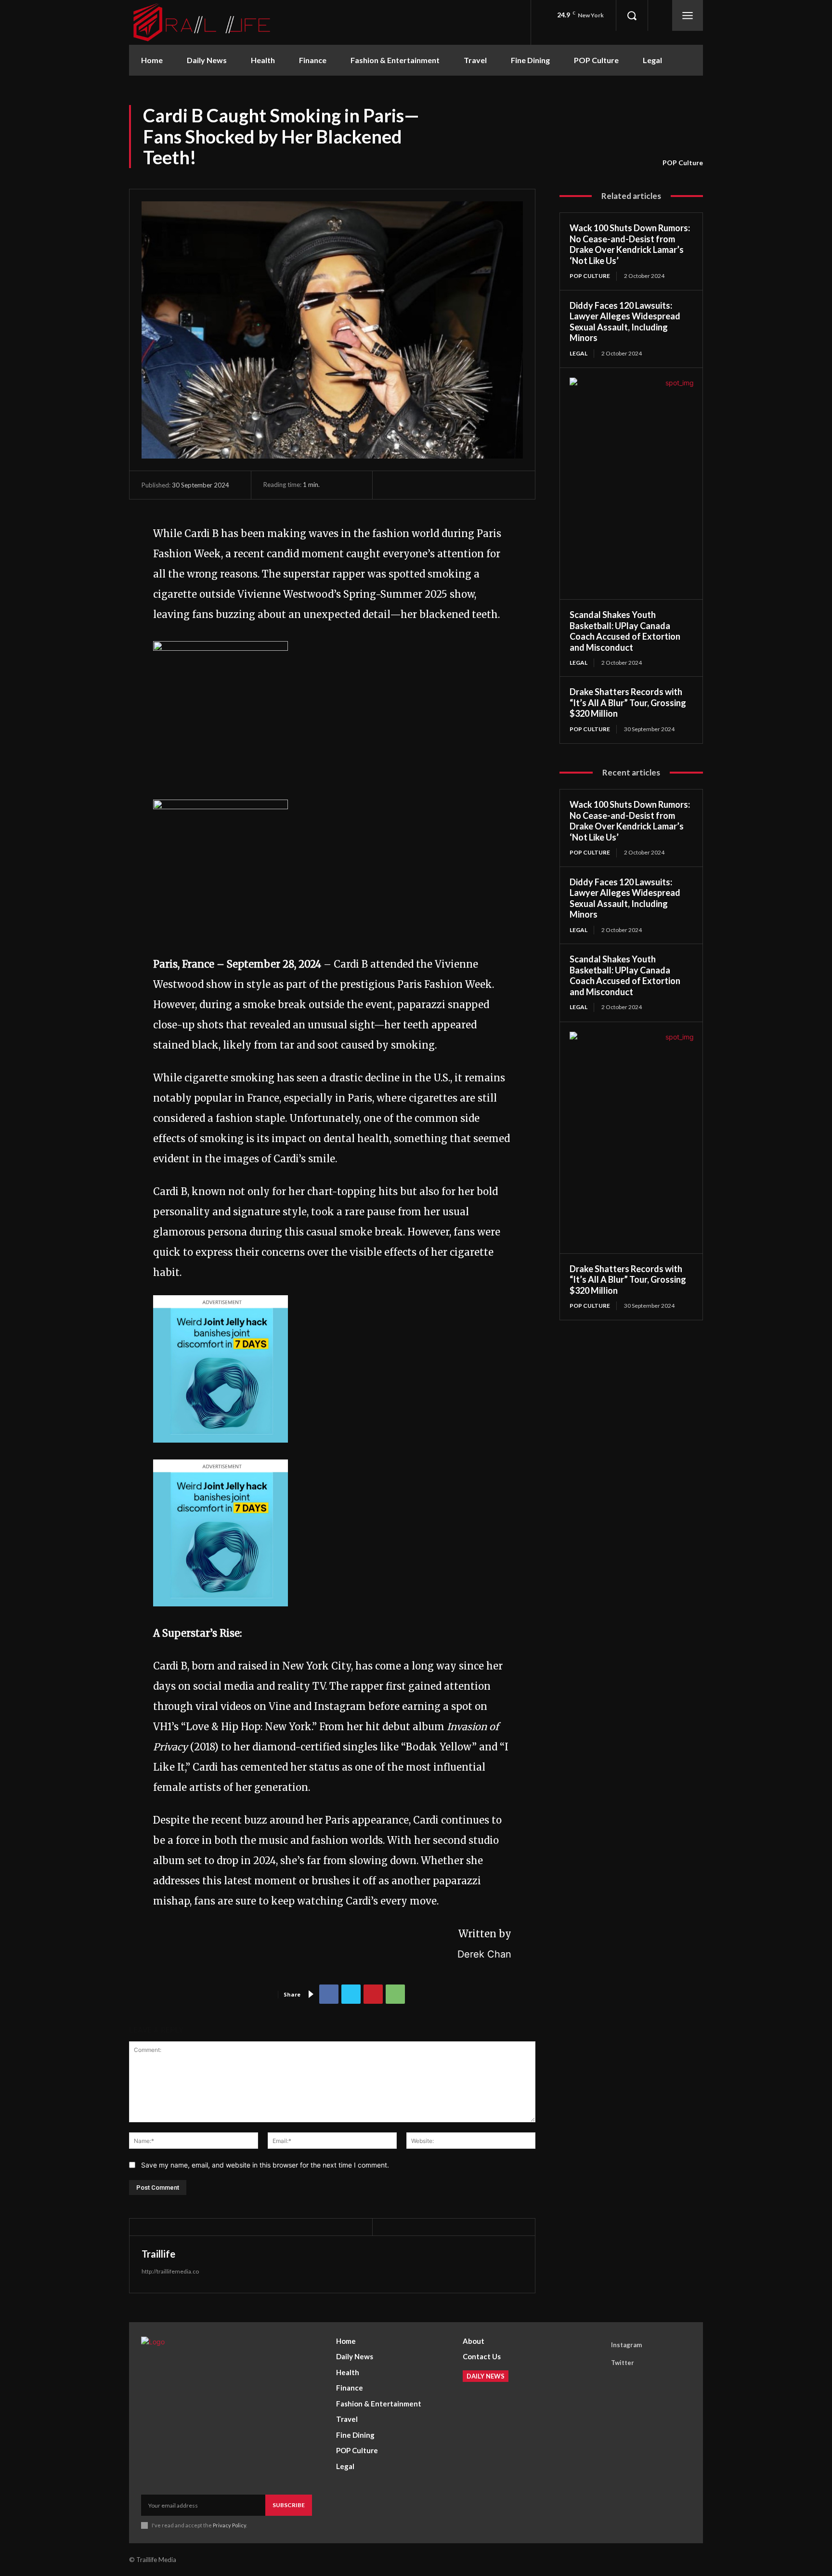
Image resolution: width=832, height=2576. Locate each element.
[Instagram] (598, 2345)
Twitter (623, 2363)
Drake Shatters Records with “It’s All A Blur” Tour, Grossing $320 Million (628, 703)
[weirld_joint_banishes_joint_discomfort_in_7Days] (221, 1449)
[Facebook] (329, 1994)
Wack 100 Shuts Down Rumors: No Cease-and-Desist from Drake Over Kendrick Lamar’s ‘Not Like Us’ (630, 244)
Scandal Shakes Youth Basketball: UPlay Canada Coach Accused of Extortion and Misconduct (625, 631)
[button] (632, 15)
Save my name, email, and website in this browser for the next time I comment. (265, 2165)
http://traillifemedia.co (170, 2271)
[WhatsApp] (395, 1994)
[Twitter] (351, 1994)
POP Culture (683, 163)
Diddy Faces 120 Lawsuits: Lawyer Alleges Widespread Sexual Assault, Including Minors (625, 322)
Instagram (626, 2345)
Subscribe (289, 2505)
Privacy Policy (229, 2525)
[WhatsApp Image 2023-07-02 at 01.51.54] (221, 647)
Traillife (158, 2254)
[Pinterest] (373, 1994)
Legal (578, 353)
